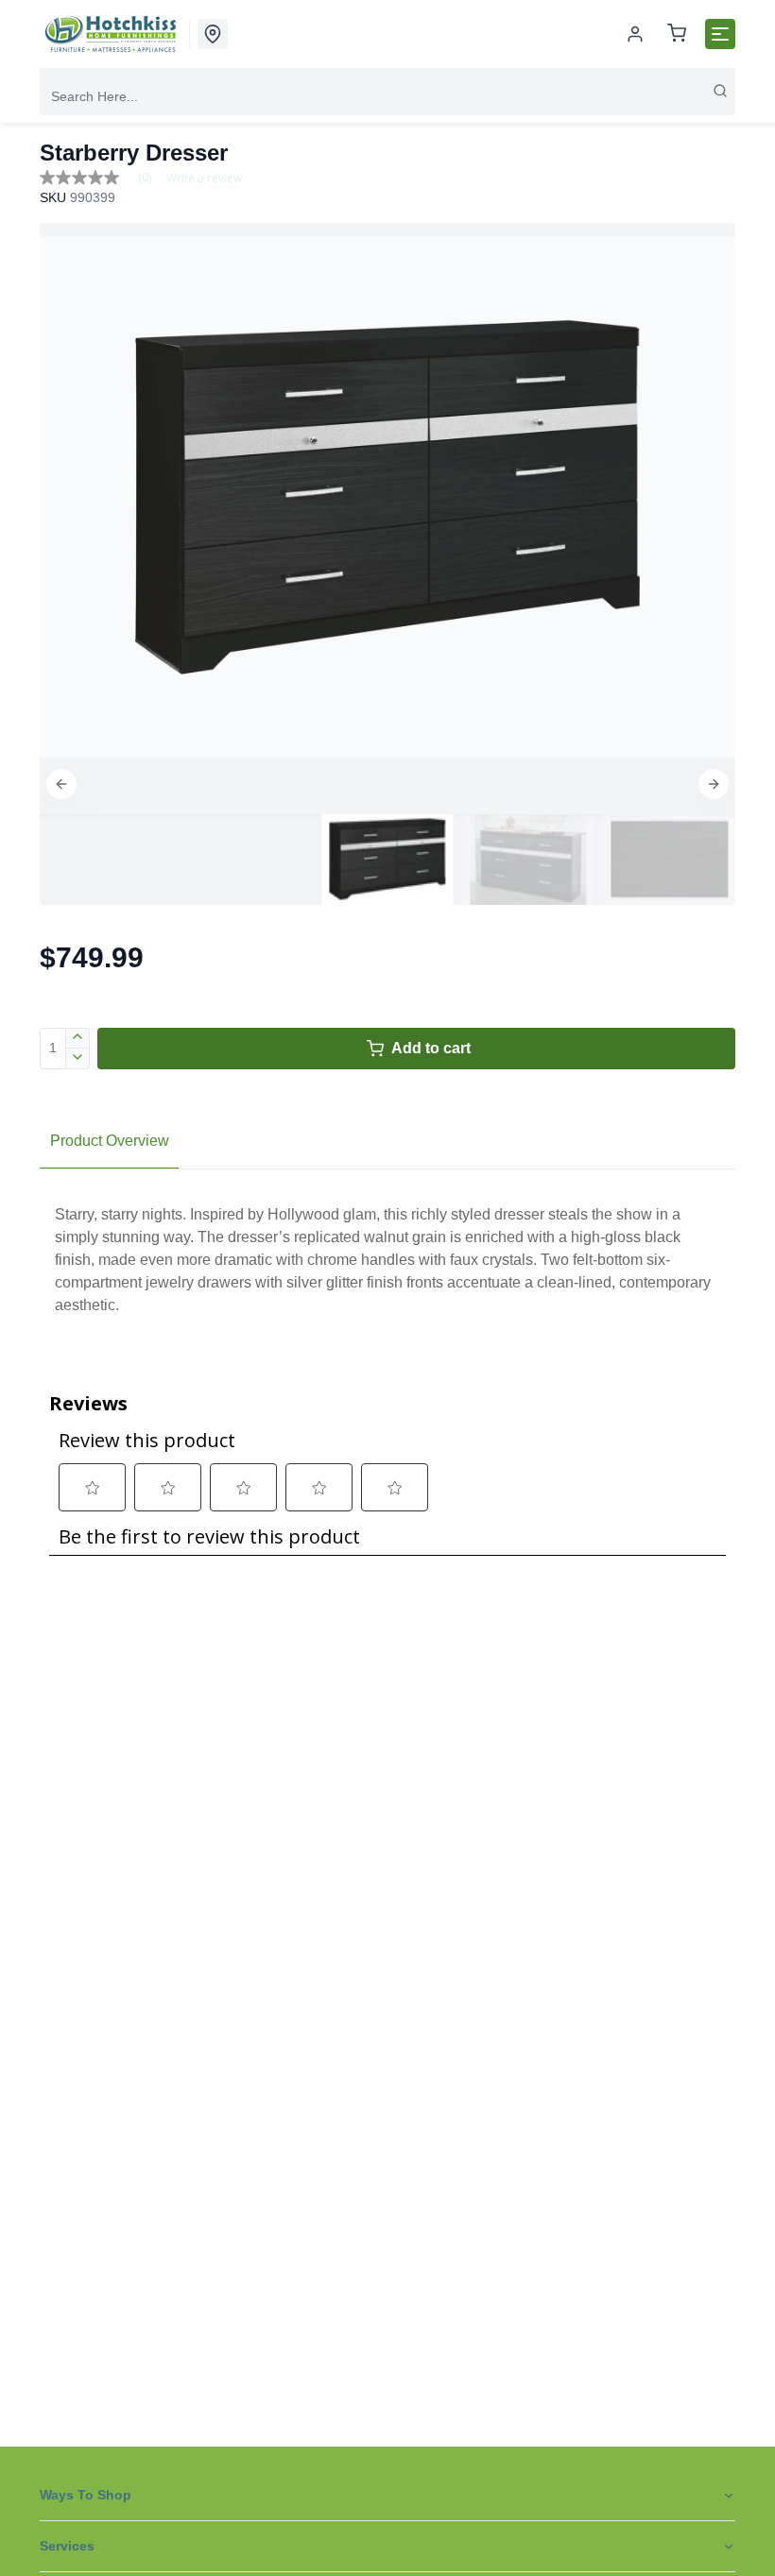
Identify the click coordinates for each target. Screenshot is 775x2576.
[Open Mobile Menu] (720, 34)
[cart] (677, 34)
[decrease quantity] (78, 1059)
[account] (635, 34)
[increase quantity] (78, 1038)
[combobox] (387, 96)
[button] (61, 784)
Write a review (204, 179)
